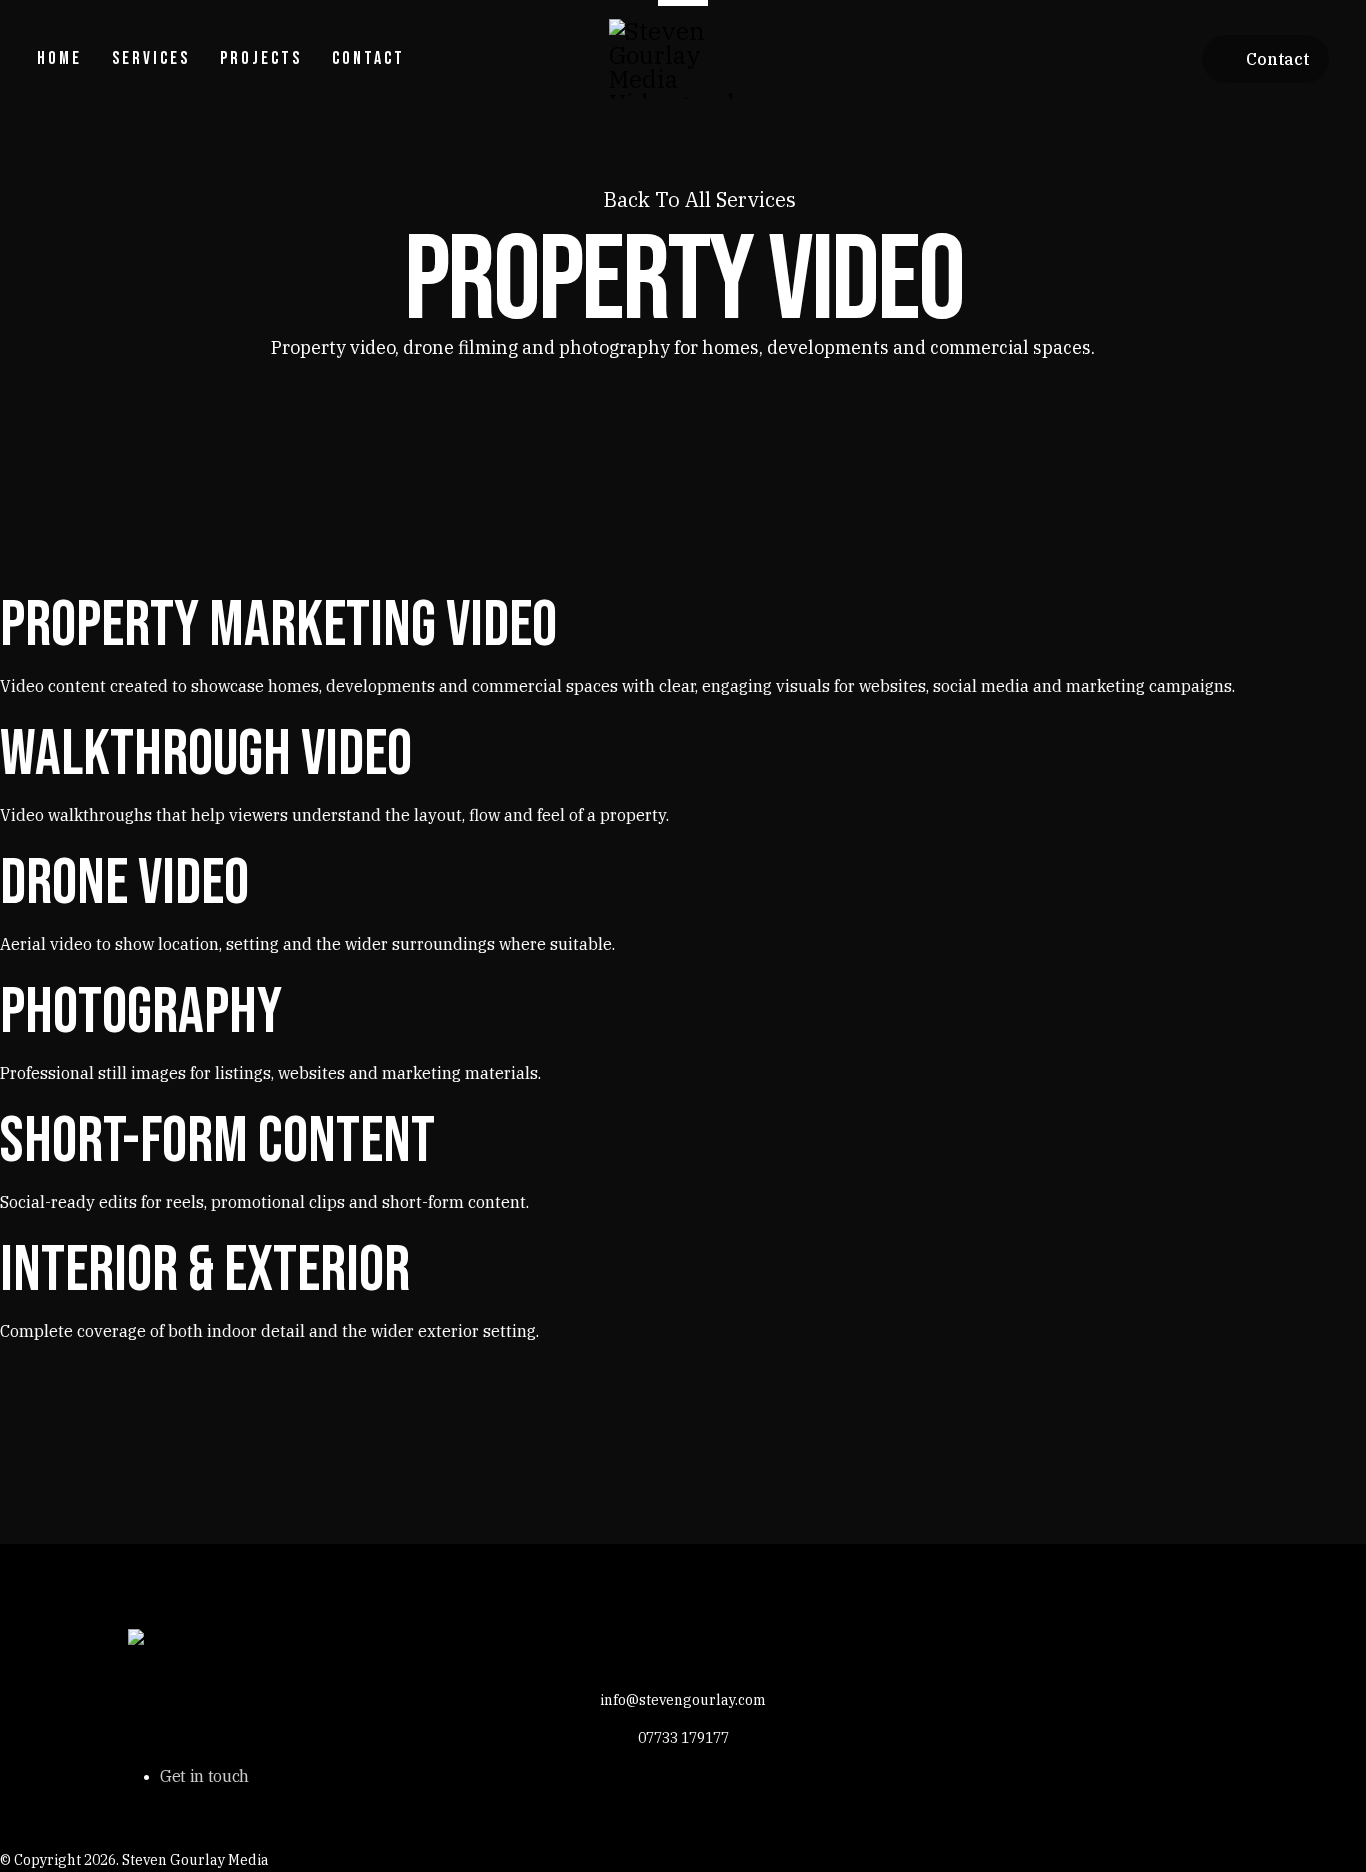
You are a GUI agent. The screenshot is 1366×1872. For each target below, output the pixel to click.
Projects (261, 58)
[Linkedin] (1133, 59)
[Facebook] (1049, 59)
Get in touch (204, 1776)
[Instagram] (1175, 59)
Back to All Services (697, 200)
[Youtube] (1091, 59)
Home (59, 58)
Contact (368, 58)
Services (151, 58)
